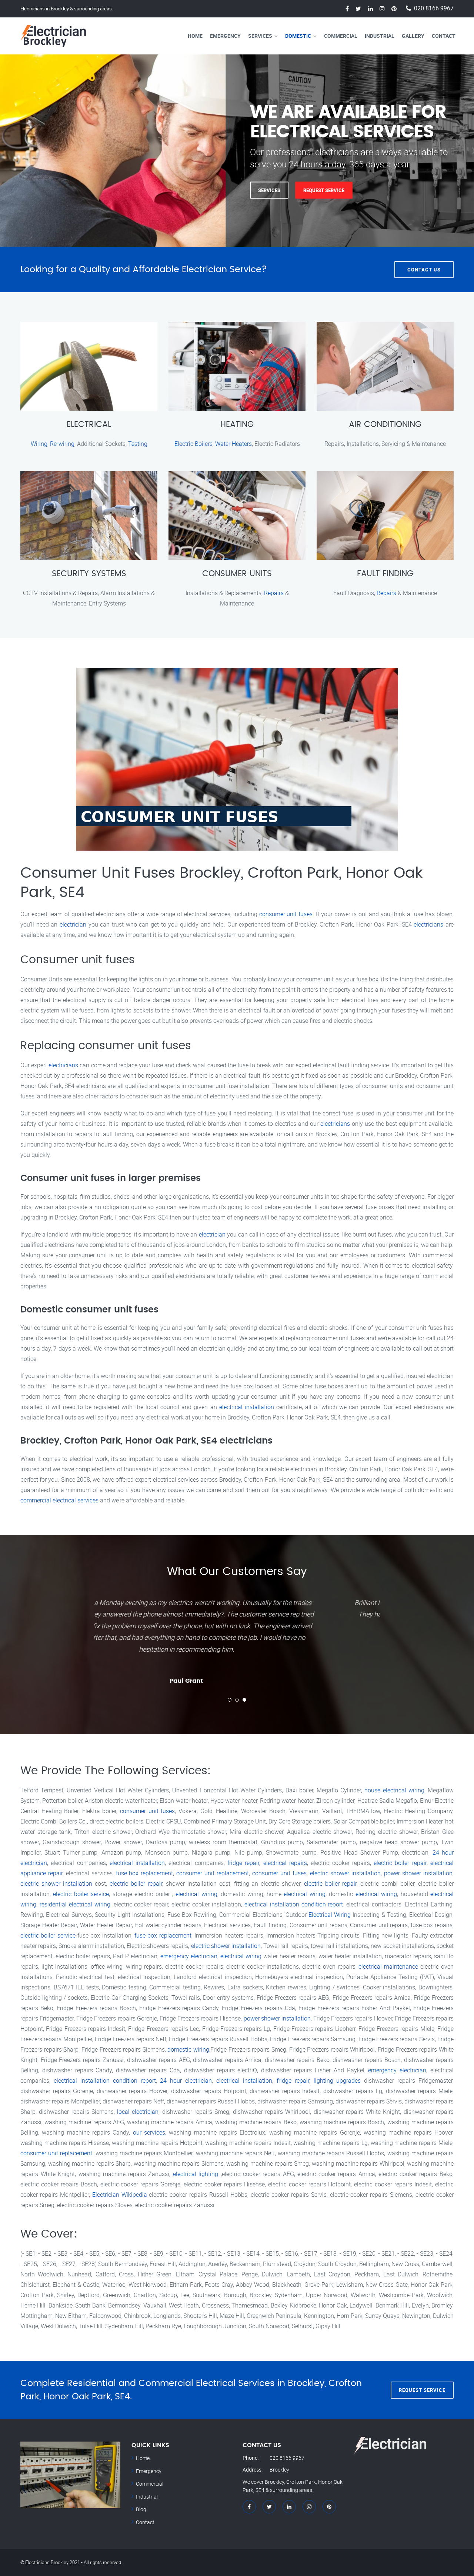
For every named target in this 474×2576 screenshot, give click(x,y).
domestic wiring (188, 2049)
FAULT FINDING (385, 574)
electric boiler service (81, 1894)
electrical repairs (285, 1863)
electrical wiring (196, 1894)
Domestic (298, 36)
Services (260, 36)
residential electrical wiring (75, 1904)
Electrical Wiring (330, 1915)
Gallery (413, 36)
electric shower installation (346, 1873)
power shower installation (418, 1873)
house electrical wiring (394, 1790)
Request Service (324, 190)
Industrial (380, 36)
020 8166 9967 (434, 8)
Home (195, 36)
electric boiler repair (400, 1863)
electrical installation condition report (294, 1904)
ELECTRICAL (89, 424)
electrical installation (247, 1407)
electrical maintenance (388, 1966)
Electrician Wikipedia (120, 2195)
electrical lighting (196, 2174)
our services (149, 2132)
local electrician (138, 2112)
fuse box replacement (145, 1873)
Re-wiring (62, 444)
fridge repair (243, 1863)
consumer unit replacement (213, 1873)
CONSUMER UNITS (237, 574)
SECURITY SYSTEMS (89, 574)
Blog (141, 2509)
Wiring (39, 444)
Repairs (274, 593)
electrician (73, 924)
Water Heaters (233, 444)
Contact (444, 36)
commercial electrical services (59, 1500)
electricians (428, 924)
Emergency (225, 36)
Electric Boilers (193, 444)
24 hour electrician (186, 2081)
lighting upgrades (337, 2081)
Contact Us (424, 270)
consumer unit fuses (286, 914)
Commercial (341, 36)
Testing (138, 444)
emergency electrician (189, 1956)
